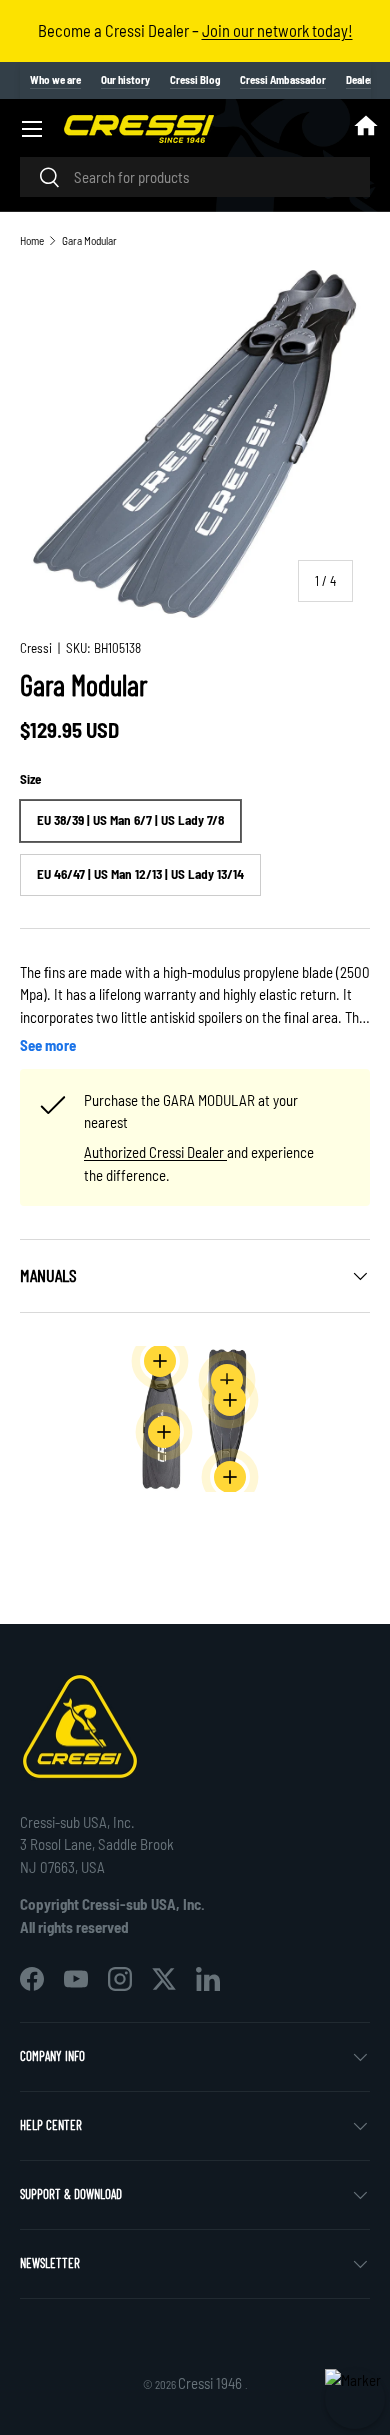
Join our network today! (277, 30)
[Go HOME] (366, 129)
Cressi (36, 648)
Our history (125, 79)
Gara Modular (89, 240)
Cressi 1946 (211, 2383)
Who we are (55, 79)
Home (32, 240)
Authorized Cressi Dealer (155, 1152)
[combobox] (195, 177)
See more (48, 1045)
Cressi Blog (195, 79)
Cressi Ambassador (283, 79)
